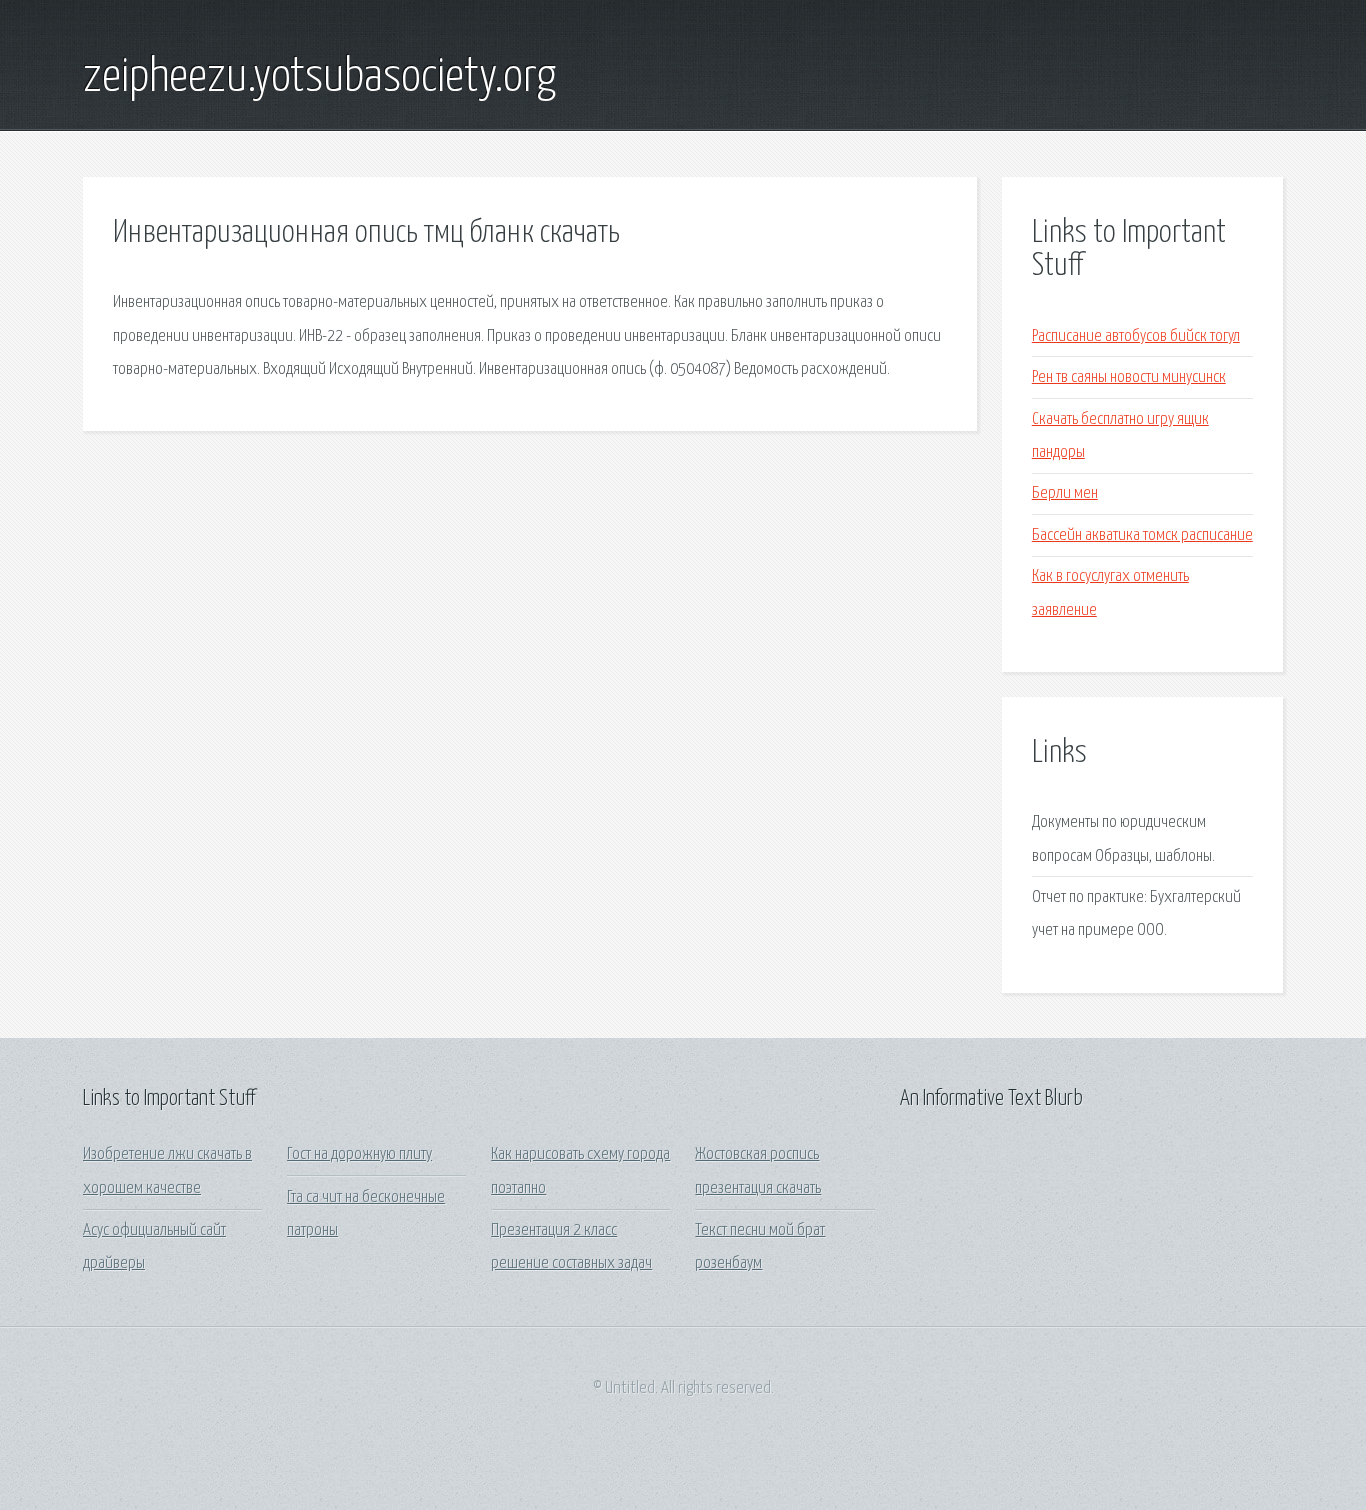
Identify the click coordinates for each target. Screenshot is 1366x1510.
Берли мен (1065, 493)
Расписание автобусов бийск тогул (1136, 336)
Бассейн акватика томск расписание (1142, 535)
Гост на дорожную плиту (359, 1154)
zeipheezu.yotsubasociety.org (319, 78)
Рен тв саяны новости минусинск (1129, 377)
